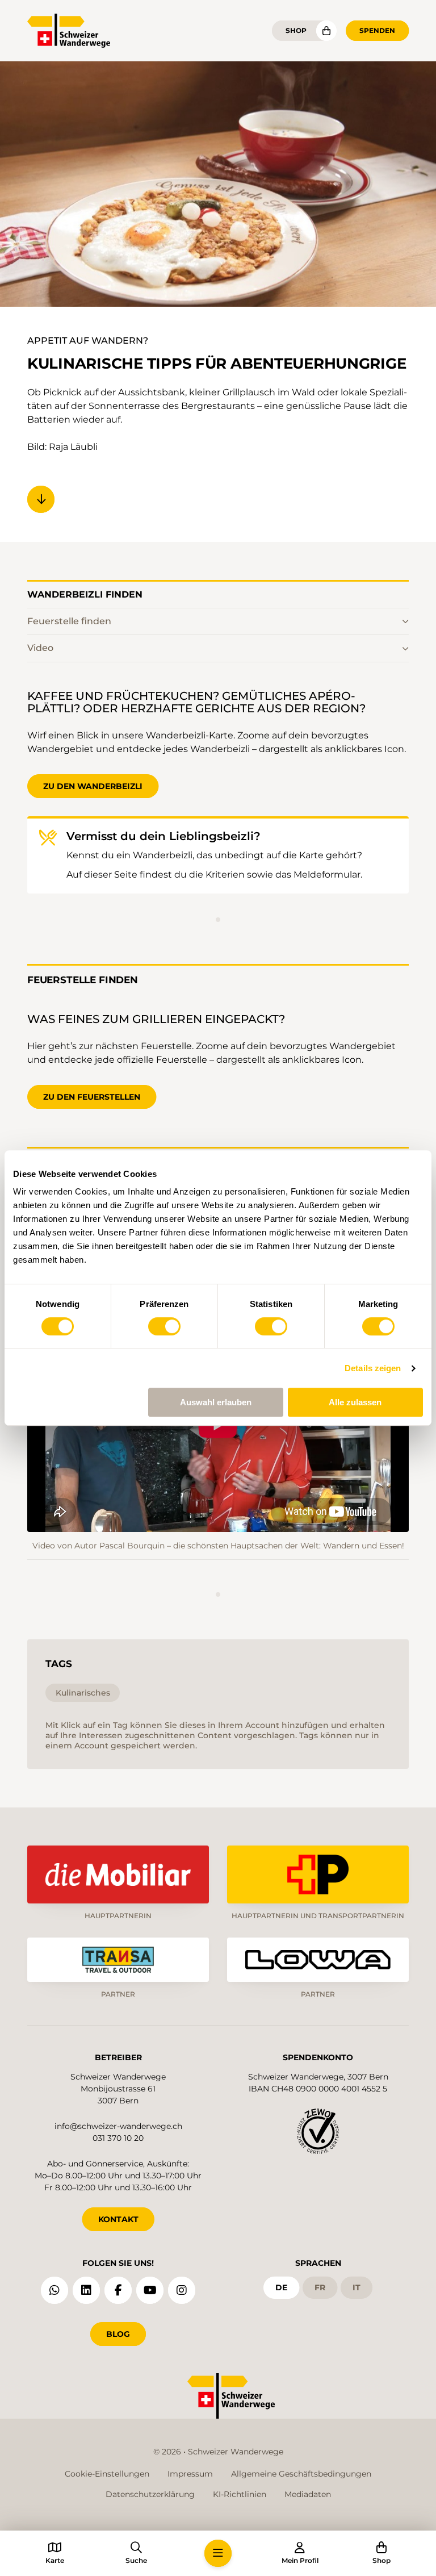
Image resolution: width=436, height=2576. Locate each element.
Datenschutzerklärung (150, 2494)
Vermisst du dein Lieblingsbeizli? (163, 836)
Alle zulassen (355, 1402)
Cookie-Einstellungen (107, 2474)
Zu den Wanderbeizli (93, 786)
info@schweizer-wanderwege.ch (118, 2126)
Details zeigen (373, 1368)
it (357, 2287)
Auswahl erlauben (216, 1402)
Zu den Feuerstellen (92, 1097)
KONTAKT (118, 2219)
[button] (218, 2553)
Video (40, 648)
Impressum (190, 2474)
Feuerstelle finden (69, 621)
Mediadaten (308, 2494)
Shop (296, 30)
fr (320, 2287)
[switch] (164, 1326)
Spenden (377, 30)
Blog (118, 2334)
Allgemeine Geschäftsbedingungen (301, 2474)
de (281, 2287)
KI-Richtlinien (240, 2494)
